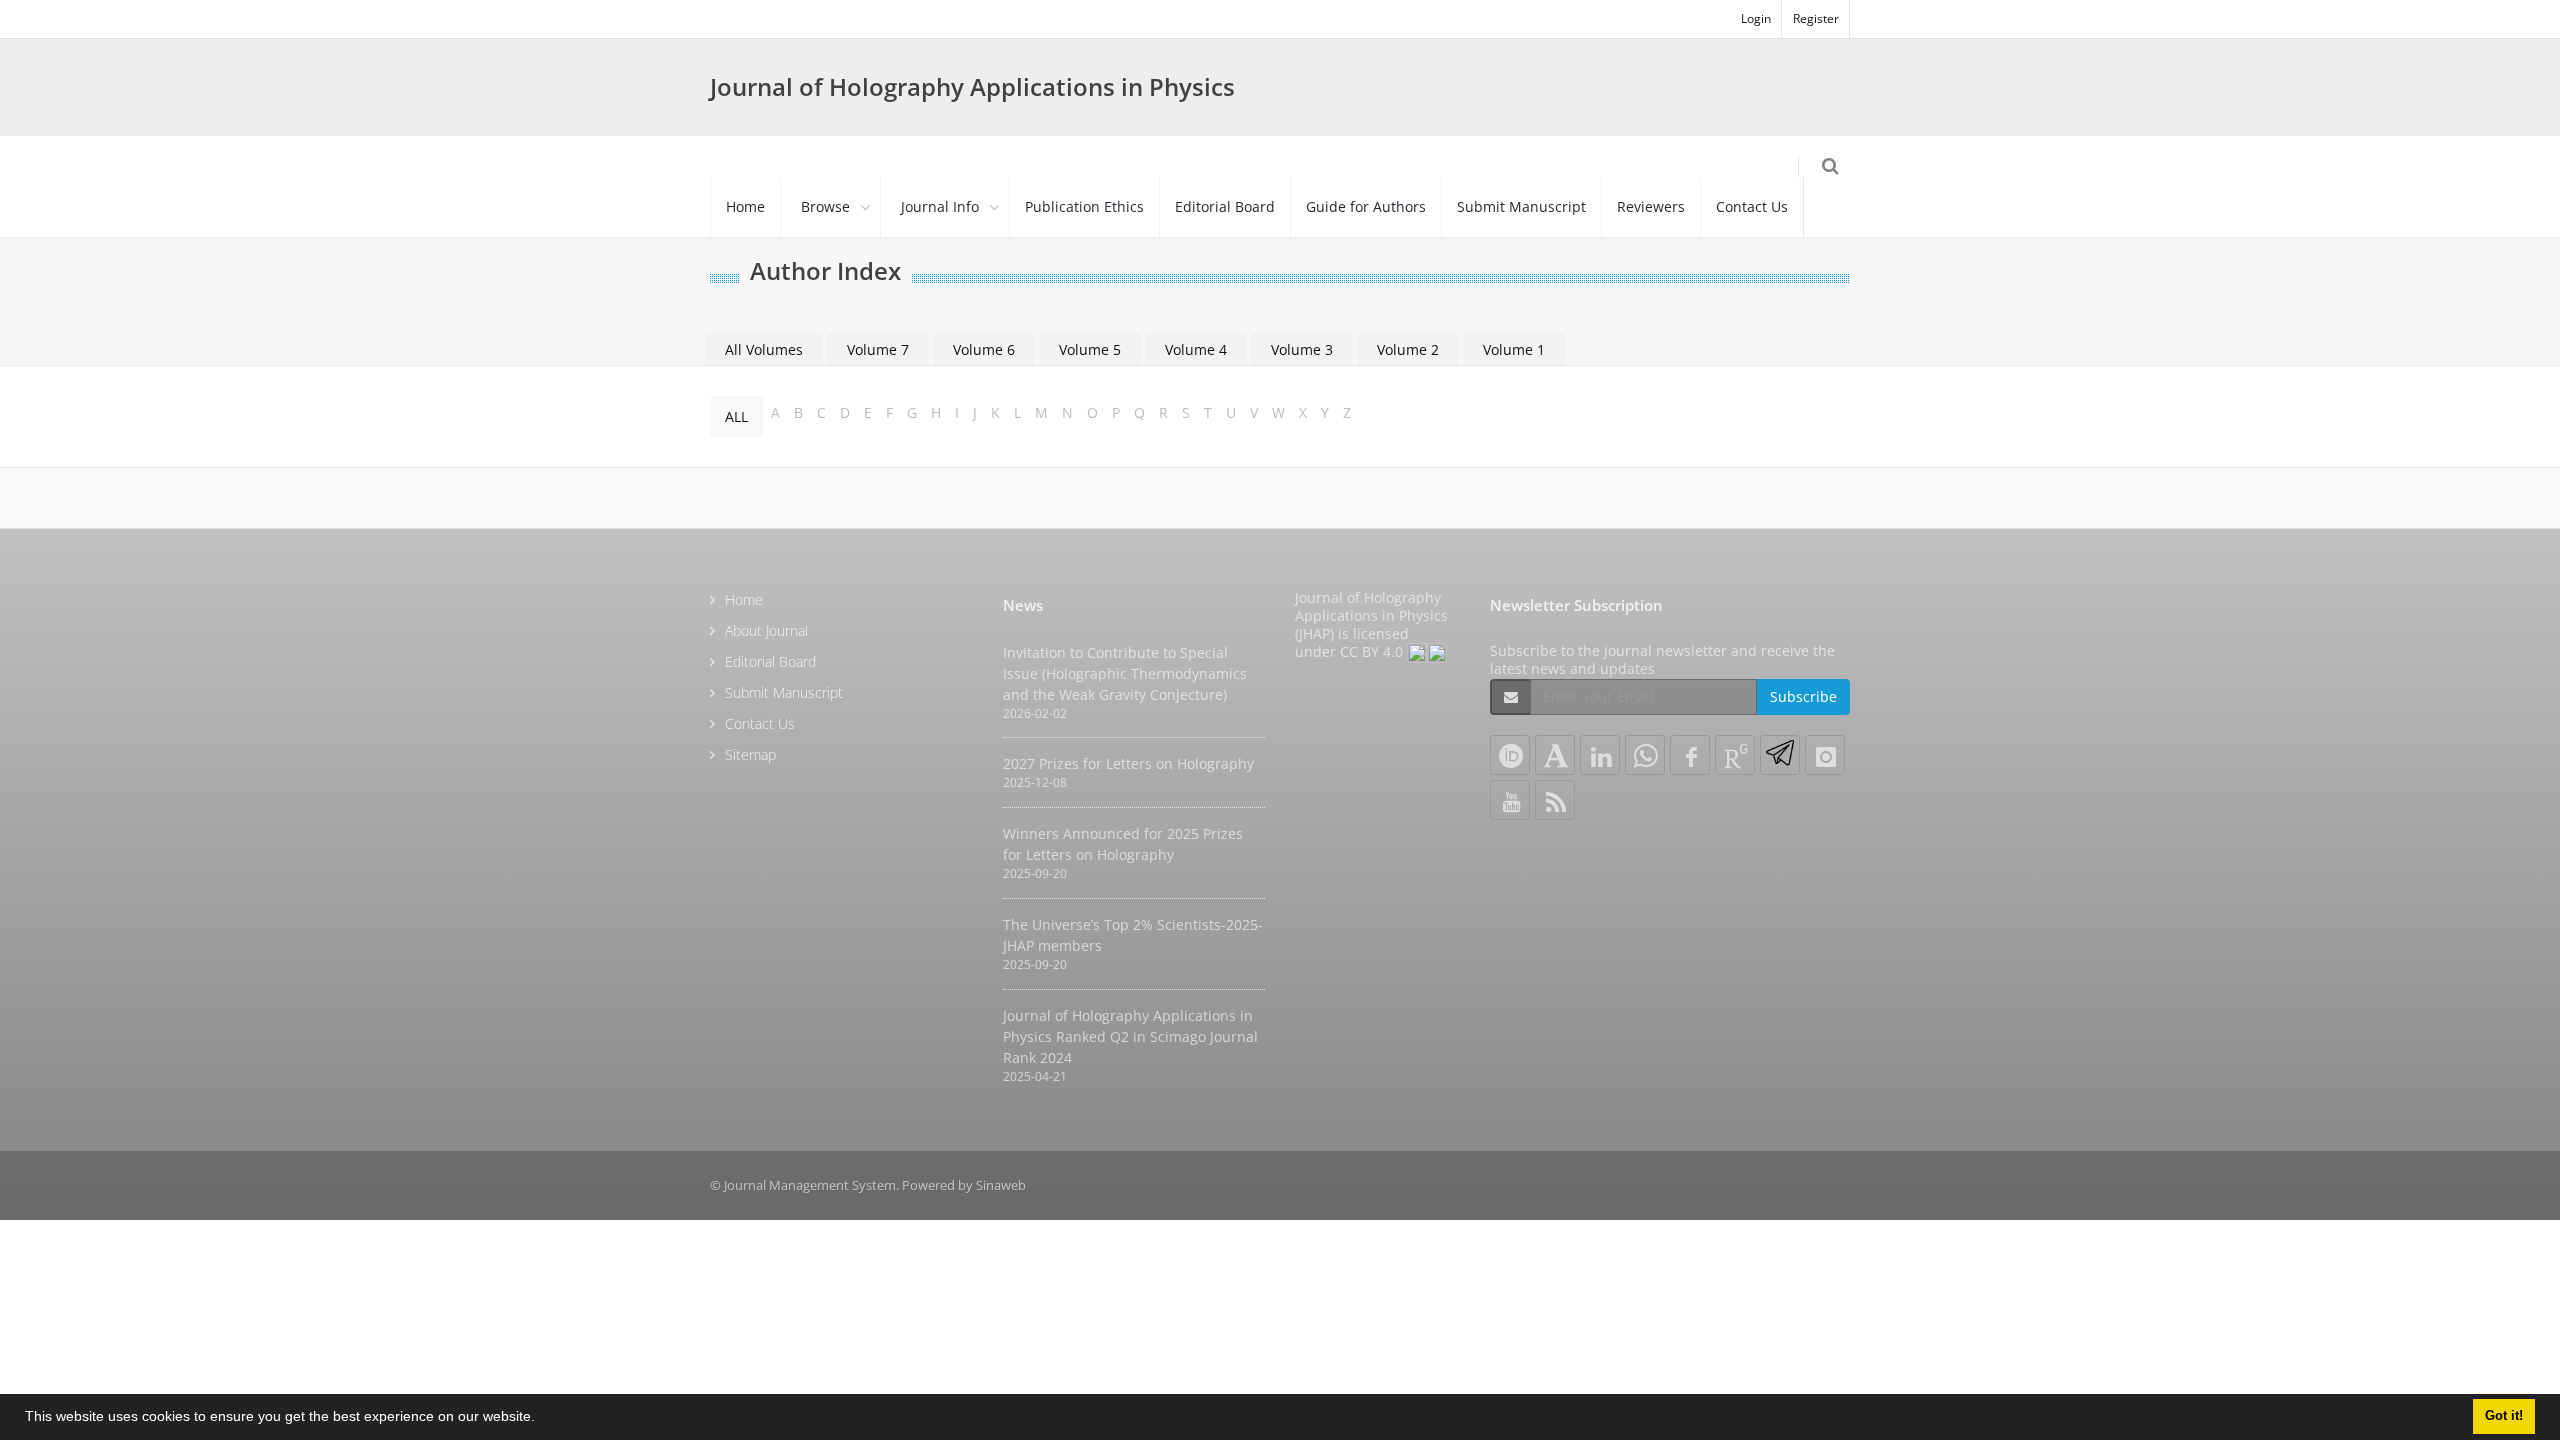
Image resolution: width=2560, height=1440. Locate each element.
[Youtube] (1510, 800)
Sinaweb (1001, 1185)
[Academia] (1555, 755)
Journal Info (940, 206)
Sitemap (750, 754)
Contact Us (1752, 206)
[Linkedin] (1600, 755)
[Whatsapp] (1645, 755)
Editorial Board (1225, 206)
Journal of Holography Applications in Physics (972, 86)
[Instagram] (1825, 755)
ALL (736, 416)
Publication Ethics (1084, 206)
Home (745, 206)
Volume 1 (1514, 349)
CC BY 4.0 (1373, 651)
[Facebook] (1690, 755)
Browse (825, 206)
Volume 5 (1090, 349)
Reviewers (1651, 206)
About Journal (766, 630)
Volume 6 (984, 349)
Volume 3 (1302, 349)
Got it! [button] (2504, 1416)
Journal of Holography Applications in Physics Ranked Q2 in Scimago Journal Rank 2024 (1130, 1036)
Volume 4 (1196, 349)
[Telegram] (1780, 755)
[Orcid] (1510, 755)
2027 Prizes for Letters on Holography (1128, 763)
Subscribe (1803, 696)
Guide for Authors (1366, 206)
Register (1816, 18)
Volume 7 (878, 349)
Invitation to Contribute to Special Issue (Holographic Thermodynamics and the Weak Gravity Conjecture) (1125, 673)
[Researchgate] (1735, 755)
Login (1756, 18)
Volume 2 (1408, 349)
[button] (542, 1419)
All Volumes (764, 349)
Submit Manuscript (1521, 206)
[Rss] (1555, 800)
